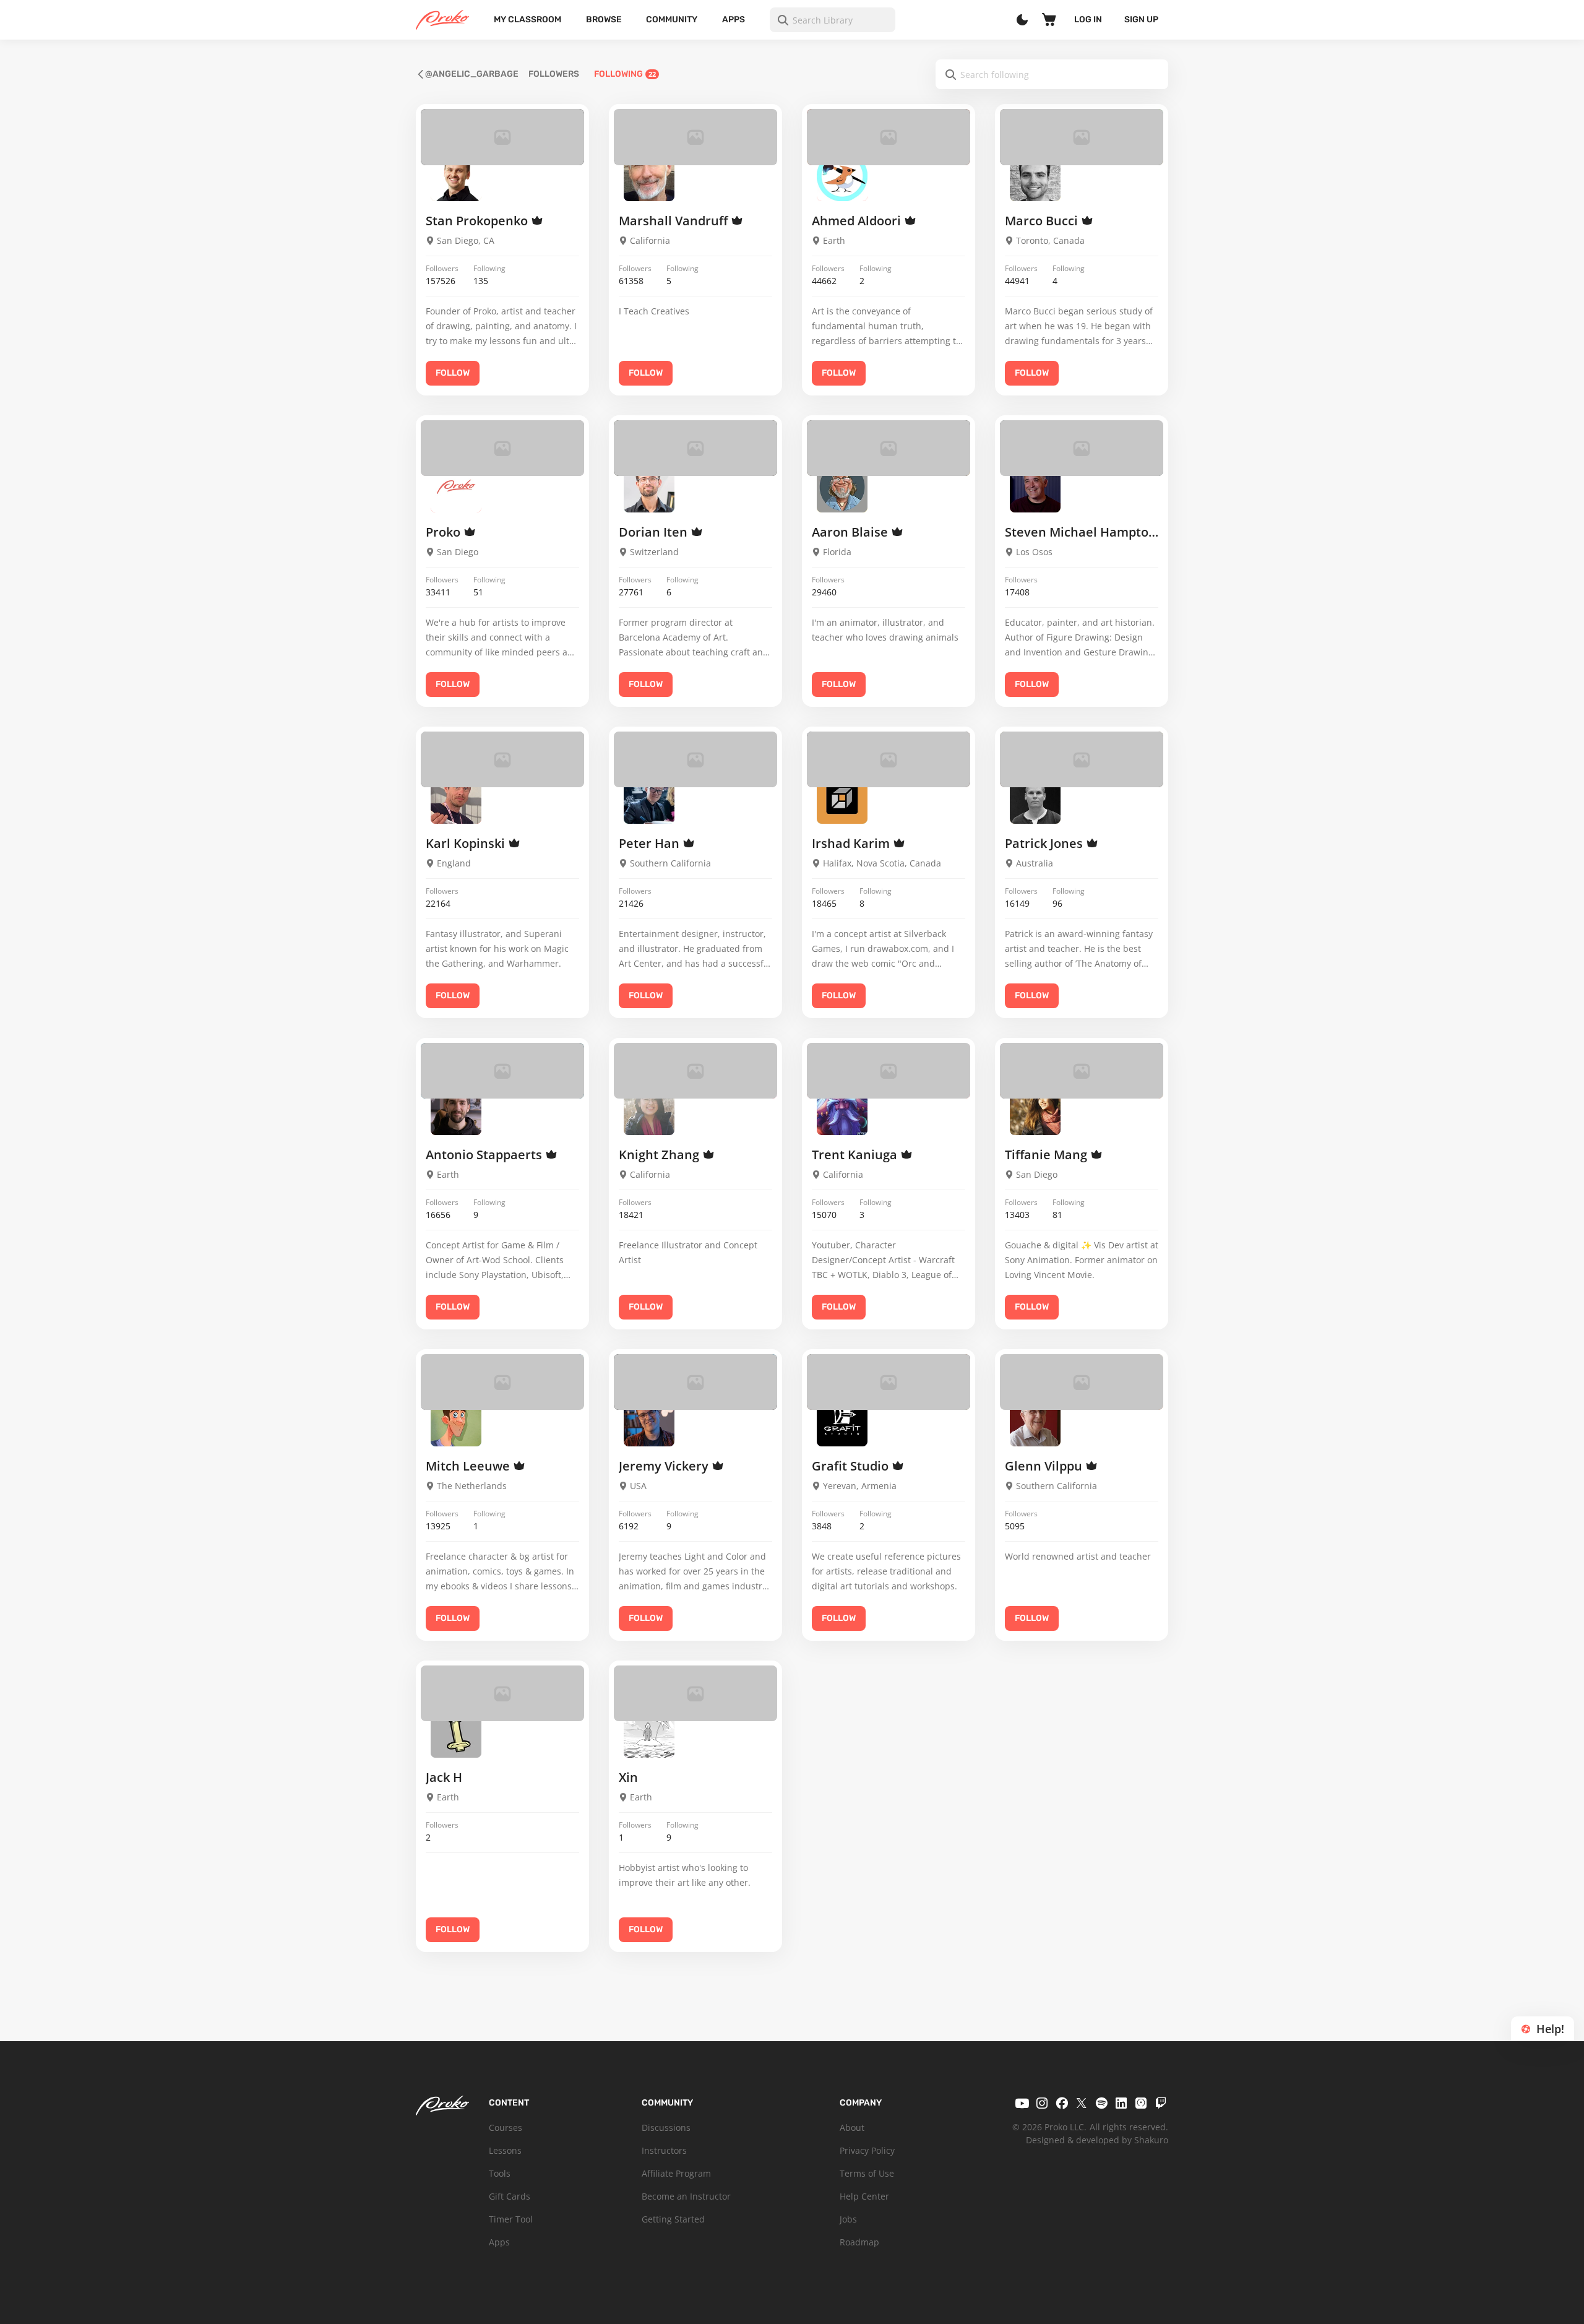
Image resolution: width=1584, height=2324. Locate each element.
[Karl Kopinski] (456, 798)
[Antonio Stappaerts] (456, 1109)
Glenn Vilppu (1045, 1466)
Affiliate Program (676, 2173)
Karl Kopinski (467, 843)
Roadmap (859, 2242)
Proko (445, 532)
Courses (506, 2127)
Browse (604, 19)
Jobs (848, 2219)
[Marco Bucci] (1035, 176)
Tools (500, 2173)
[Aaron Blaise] (842, 486)
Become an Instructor (686, 2196)
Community (672, 19)
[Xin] (649, 1732)
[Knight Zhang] (649, 1109)
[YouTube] (1022, 2103)
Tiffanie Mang (1048, 1155)
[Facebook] (1062, 2103)
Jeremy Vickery (665, 1466)
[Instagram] (1042, 2103)
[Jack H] (456, 1732)
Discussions (666, 2127)
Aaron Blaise (851, 532)
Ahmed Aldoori (858, 221)
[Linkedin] (1121, 2103)
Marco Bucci (1043, 221)
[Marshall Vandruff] (649, 176)
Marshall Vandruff (675, 221)
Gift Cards (510, 2196)
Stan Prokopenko (478, 221)
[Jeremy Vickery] (649, 1420)
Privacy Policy (867, 2150)
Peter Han (651, 843)
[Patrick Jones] (1035, 798)
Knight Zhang (661, 1155)
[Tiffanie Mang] (1035, 1109)
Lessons (505, 2150)
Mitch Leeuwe (469, 1466)
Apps (734, 19)
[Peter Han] (649, 798)
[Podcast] (1141, 2103)
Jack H (444, 1777)
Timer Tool (511, 2219)
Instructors (664, 2150)
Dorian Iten (655, 532)
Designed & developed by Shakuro (1097, 2140)
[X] (1082, 2103)
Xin (628, 1777)
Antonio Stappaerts (485, 1155)
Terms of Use (867, 2173)
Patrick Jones (1045, 843)
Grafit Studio (852, 1466)
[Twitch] (1161, 2103)
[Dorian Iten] (649, 486)
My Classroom (527, 19)
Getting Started (673, 2219)
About (852, 2127)
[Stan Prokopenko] (456, 176)
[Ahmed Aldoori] (842, 176)
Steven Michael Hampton (1082, 532)
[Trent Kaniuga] (842, 1109)
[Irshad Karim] (842, 798)
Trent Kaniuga (856, 1155)
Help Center (864, 2196)
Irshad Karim (852, 843)
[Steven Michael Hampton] (1035, 486)
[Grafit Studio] (842, 1420)
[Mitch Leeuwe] (456, 1420)
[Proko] (456, 486)
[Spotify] (1101, 2103)
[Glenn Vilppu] (1035, 1420)
